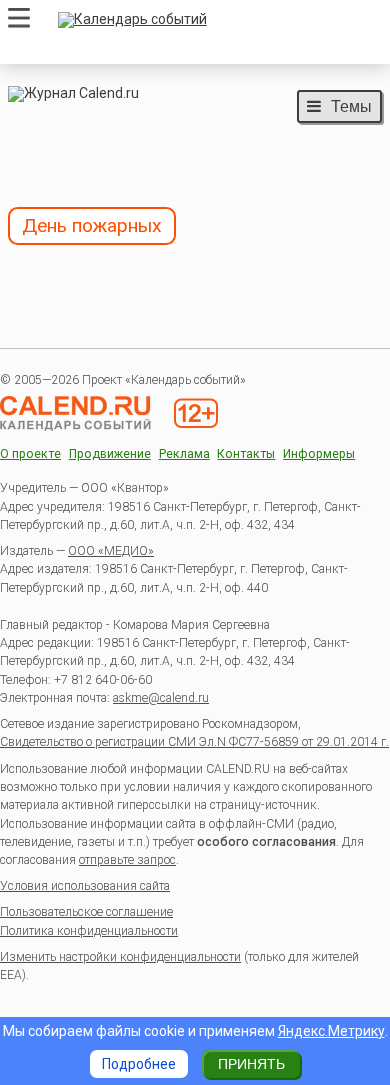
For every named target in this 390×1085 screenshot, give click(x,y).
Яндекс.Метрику (331, 1031)
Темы (351, 106)
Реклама (184, 454)
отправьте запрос (127, 860)
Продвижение (110, 454)
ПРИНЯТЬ (251, 1064)
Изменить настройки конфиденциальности (120, 957)
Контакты (246, 454)
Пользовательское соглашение (86, 912)
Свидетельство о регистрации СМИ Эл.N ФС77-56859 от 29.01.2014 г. (194, 742)
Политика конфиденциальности (89, 931)
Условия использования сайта (85, 886)
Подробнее (139, 1064)
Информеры (319, 454)
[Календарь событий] (215, 20)
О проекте (30, 454)
